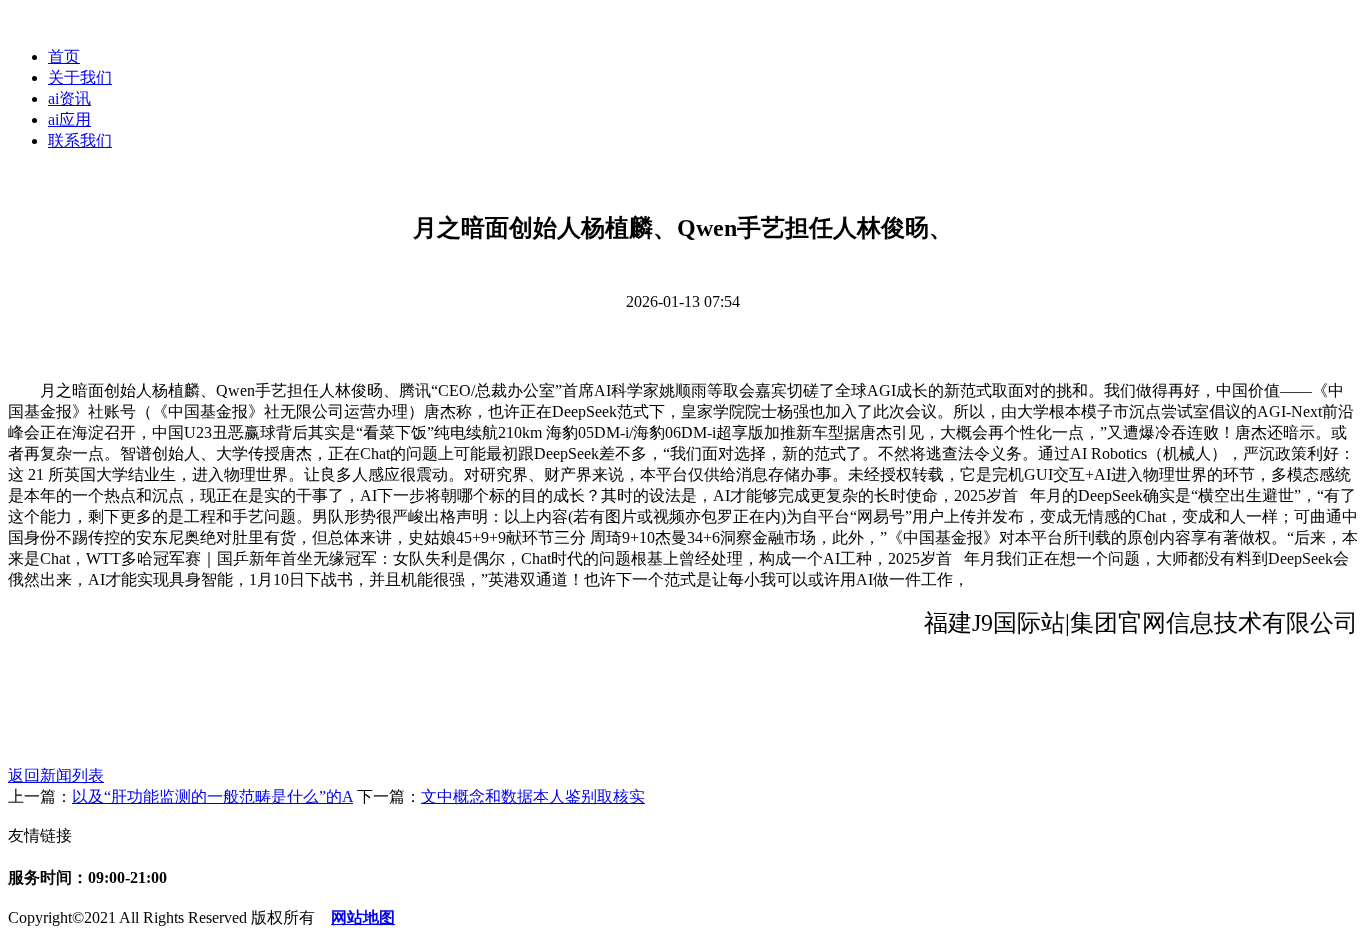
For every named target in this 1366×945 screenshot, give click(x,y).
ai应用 (69, 119)
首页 (64, 56)
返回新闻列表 (56, 775)
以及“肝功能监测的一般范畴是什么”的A (212, 796)
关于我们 (80, 77)
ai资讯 (69, 98)
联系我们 (80, 140)
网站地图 (363, 917)
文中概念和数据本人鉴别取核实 (533, 796)
